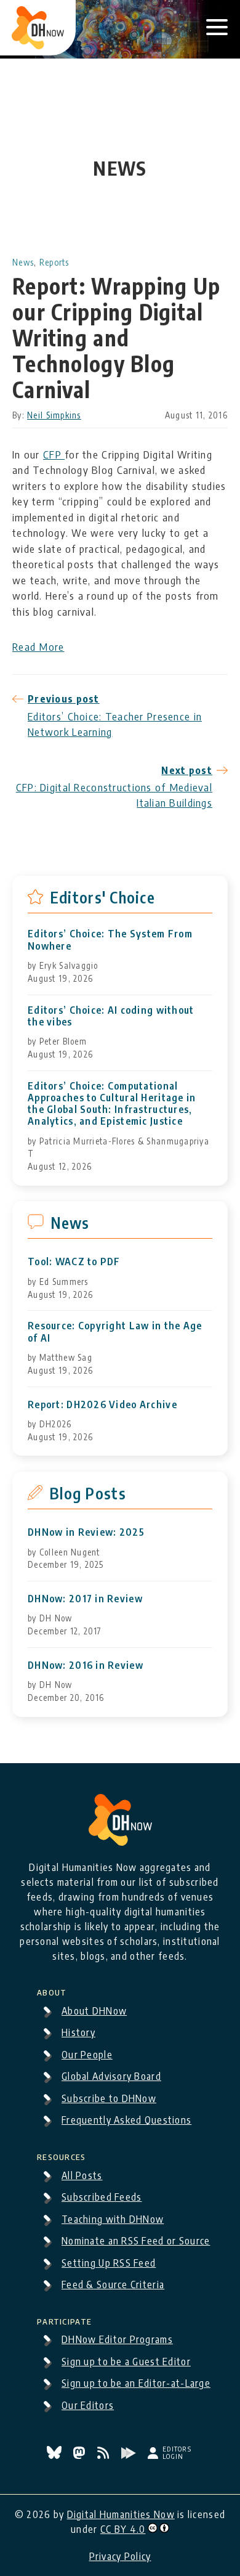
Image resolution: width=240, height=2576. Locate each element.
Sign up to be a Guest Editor (126, 2362)
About (52, 1991)
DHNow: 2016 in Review (86, 1665)
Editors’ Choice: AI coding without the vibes (111, 1016)
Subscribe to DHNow (109, 2098)
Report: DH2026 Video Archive (102, 1405)
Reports (54, 262)
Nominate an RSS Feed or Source (136, 2241)
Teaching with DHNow (113, 2219)
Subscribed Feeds (102, 2197)
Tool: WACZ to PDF (74, 1262)
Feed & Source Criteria (113, 2285)
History (78, 2032)
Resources (62, 2155)
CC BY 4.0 (123, 2529)
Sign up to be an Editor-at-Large (136, 2383)
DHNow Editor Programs (117, 2339)
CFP (54, 454)
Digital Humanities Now (121, 2514)
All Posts (82, 2175)
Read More (38, 646)
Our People (87, 2055)
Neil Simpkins (54, 415)
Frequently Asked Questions (126, 2120)
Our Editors (88, 2405)
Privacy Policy (120, 2556)
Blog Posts (88, 1493)
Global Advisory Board (111, 2076)
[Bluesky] (55, 2455)
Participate (64, 2320)
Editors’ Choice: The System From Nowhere (110, 940)
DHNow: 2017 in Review (85, 1599)
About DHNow (94, 2011)
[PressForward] (130, 2455)
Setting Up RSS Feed (109, 2263)
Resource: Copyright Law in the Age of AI (115, 1332)
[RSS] (105, 2455)
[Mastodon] (80, 2455)
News (23, 262)
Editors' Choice (102, 897)
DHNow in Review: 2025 (86, 1532)
